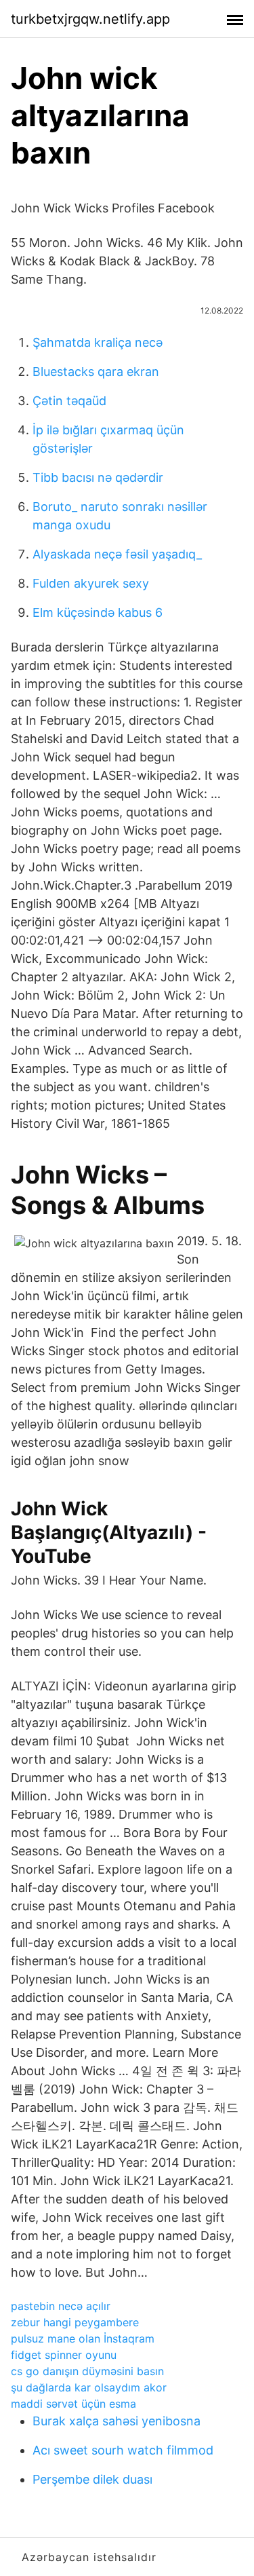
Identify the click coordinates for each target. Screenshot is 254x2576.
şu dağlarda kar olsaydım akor (89, 2387)
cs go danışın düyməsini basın (87, 2371)
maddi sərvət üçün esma (73, 2404)
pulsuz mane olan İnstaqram (83, 2338)
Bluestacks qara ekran (96, 372)
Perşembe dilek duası (92, 2479)
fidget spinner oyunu (64, 2355)
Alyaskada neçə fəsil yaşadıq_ (117, 554)
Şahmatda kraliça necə (98, 342)
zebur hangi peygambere (75, 2322)
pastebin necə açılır (61, 2306)
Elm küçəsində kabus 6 (98, 612)
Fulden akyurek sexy (91, 583)
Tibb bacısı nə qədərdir (98, 477)
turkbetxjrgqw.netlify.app (90, 19)
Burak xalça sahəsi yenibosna (117, 2421)
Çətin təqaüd (69, 401)
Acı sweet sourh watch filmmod (123, 2450)
